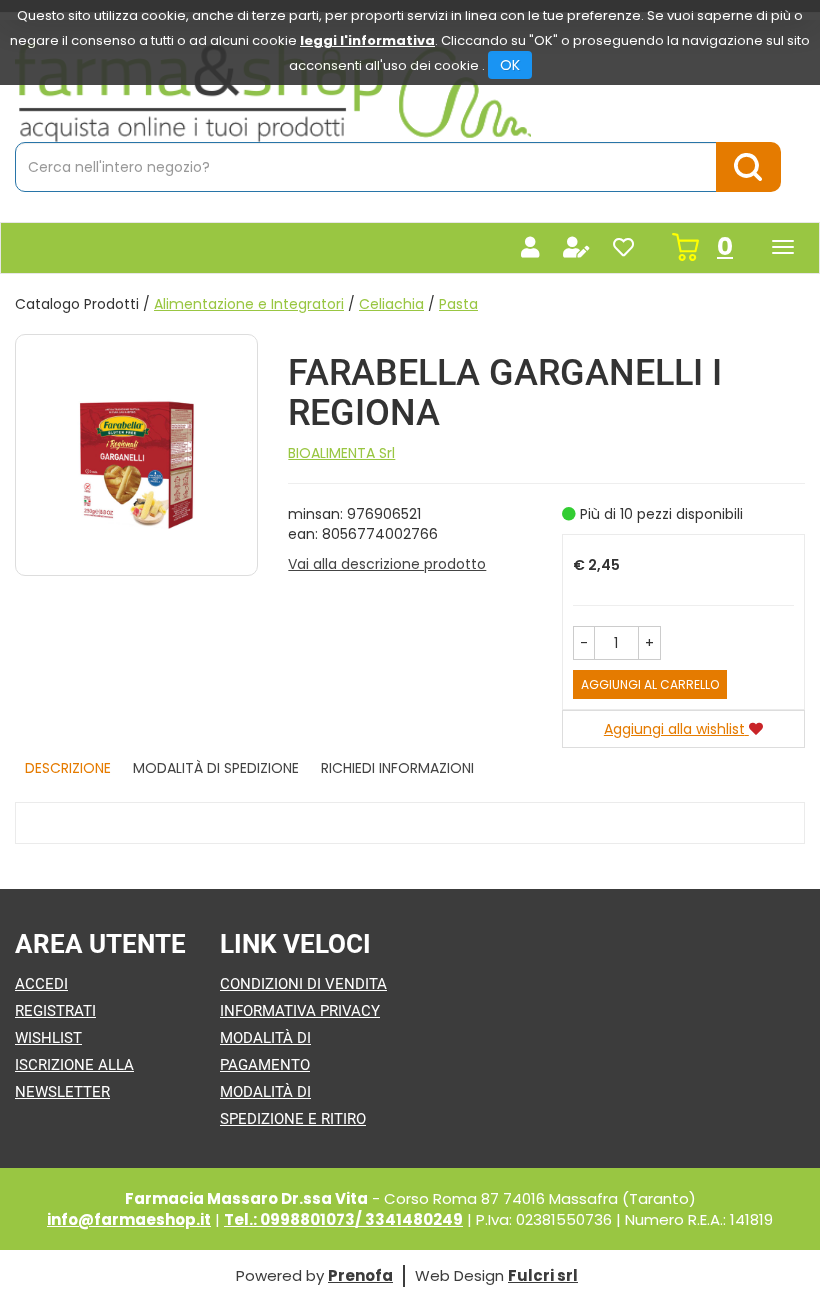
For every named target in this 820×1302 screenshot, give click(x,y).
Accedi (41, 984)
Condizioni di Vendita (303, 984)
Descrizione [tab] (68, 768)
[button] (584, 643)
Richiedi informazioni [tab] (397, 768)
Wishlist (48, 1038)
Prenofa (360, 1275)
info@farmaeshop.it (129, 1219)
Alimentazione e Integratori (249, 304)
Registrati (55, 1011)
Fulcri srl (543, 1275)
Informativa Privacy (300, 1011)
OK (510, 65)
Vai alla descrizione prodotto (387, 564)
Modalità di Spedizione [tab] (216, 768)
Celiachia (391, 304)
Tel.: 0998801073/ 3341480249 (343, 1219)
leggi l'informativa (367, 40)
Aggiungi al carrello (650, 684)
